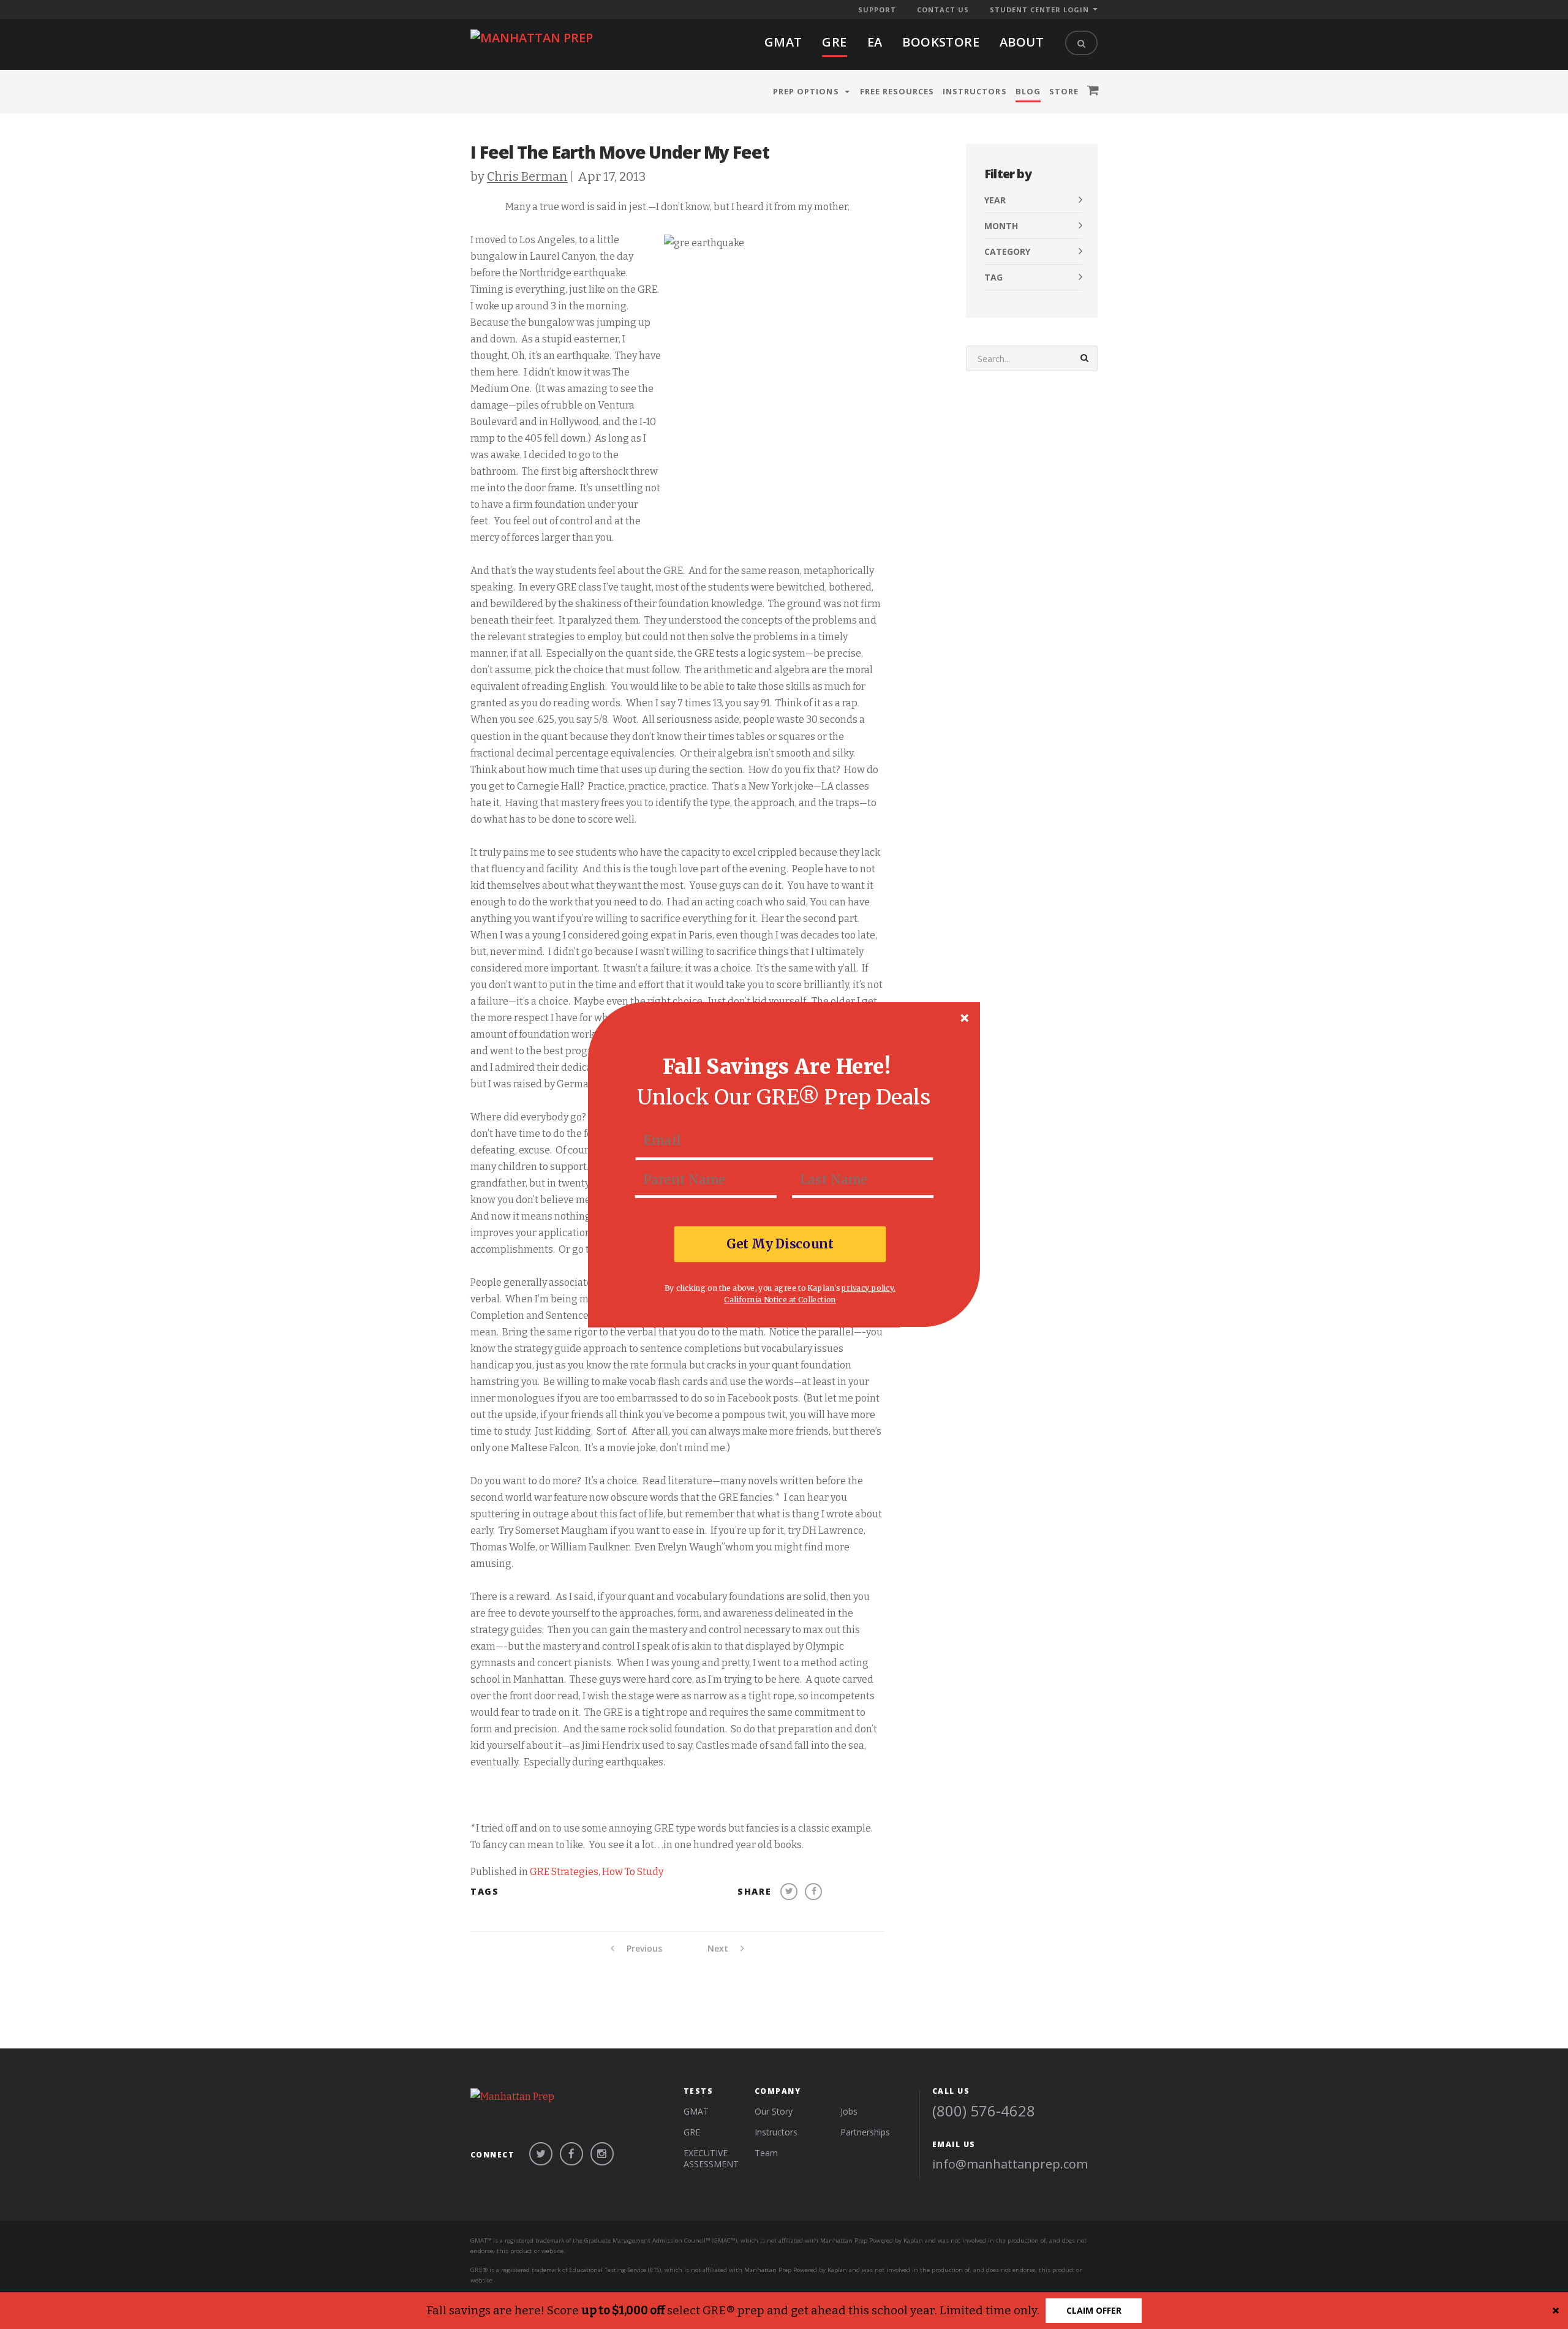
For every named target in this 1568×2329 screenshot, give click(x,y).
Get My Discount (780, 1244)
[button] (777, 1067)
